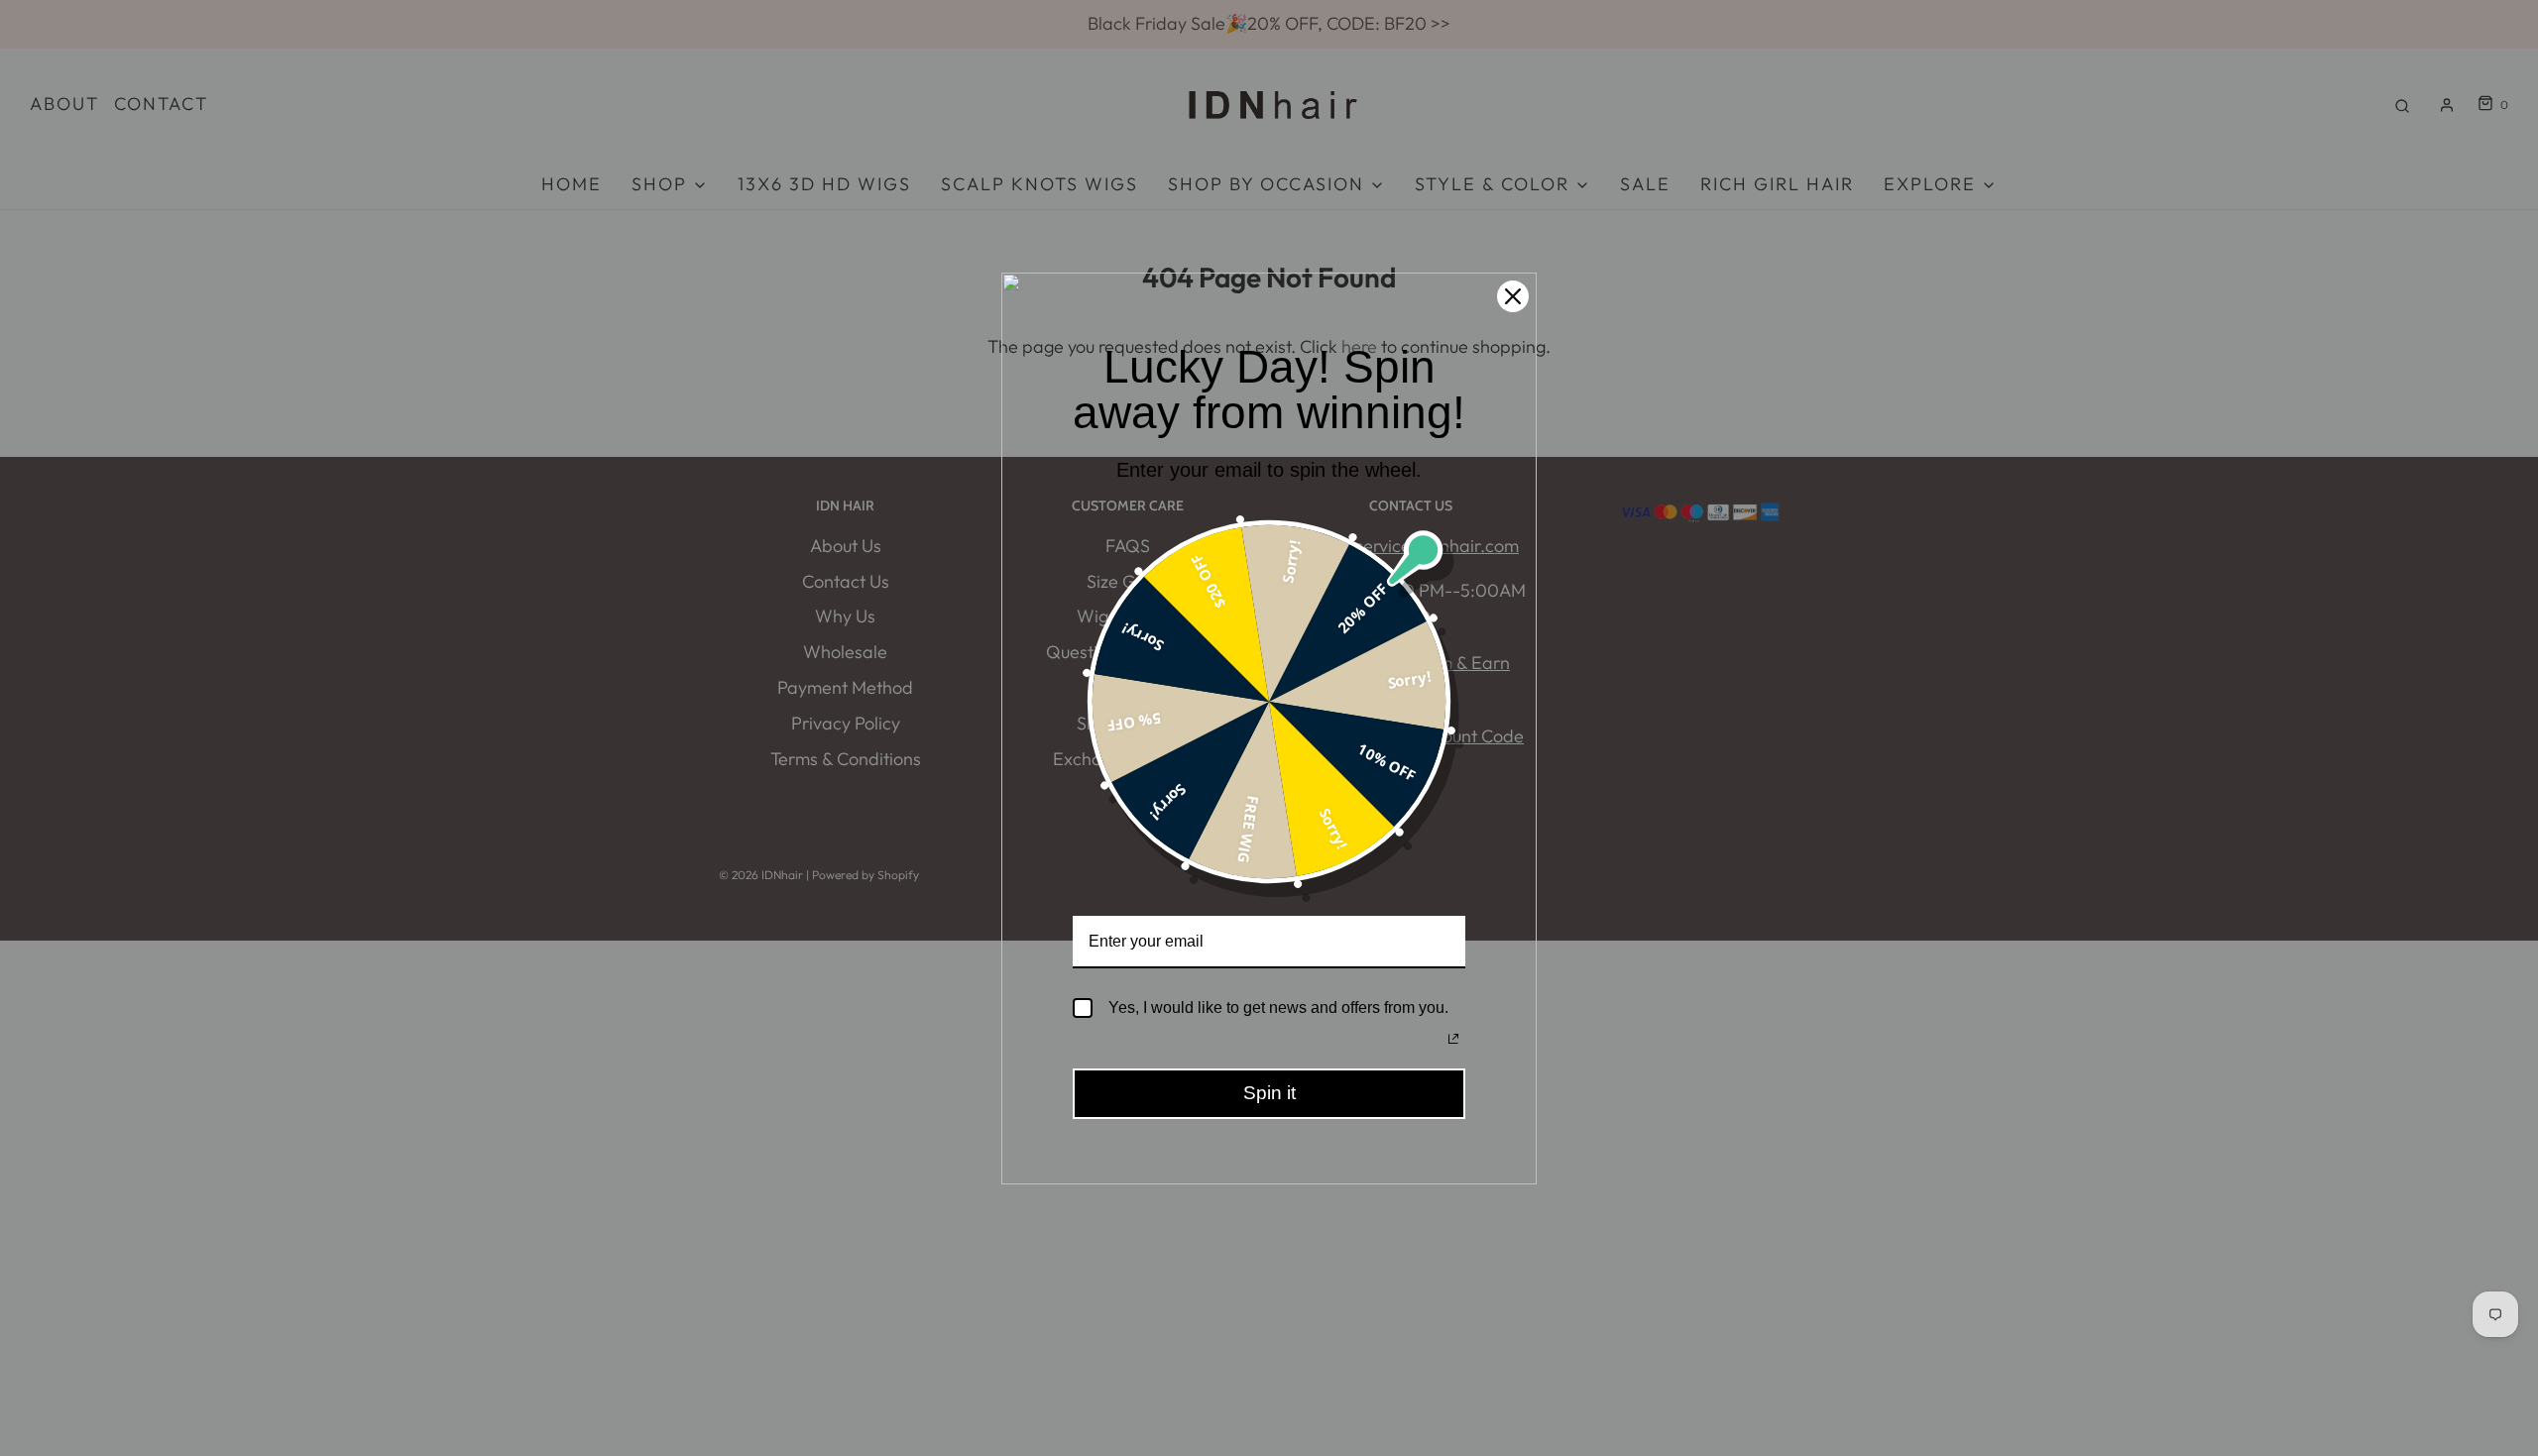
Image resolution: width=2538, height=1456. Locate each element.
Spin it (1269, 1093)
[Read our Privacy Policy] (1453, 1039)
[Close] (1513, 296)
